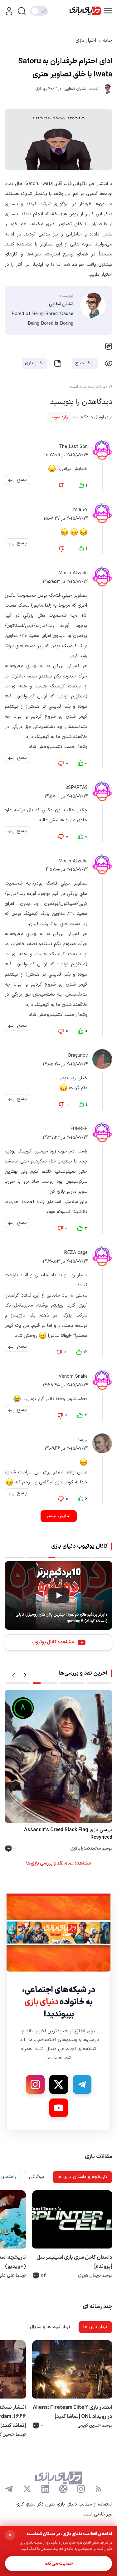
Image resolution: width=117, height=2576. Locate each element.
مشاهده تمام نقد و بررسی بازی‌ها (58, 1863)
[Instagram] (35, 2084)
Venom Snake (73, 1377)
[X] (59, 2084)
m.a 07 (80, 510)
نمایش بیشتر (59, 1516)
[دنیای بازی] (85, 11)
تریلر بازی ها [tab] (95, 2327)
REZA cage (76, 1253)
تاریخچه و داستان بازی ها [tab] (82, 2177)
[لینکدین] (45, 2489)
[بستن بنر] (10, 2535)
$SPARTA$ (77, 788)
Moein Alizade (73, 573)
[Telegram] (82, 2084)
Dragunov (78, 1056)
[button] (22, 480)
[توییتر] (27, 2489)
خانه (108, 41)
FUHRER (79, 1129)
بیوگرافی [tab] (37, 2177)
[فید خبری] (99, 2489)
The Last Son (73, 447)
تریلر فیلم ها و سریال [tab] (50, 2327)
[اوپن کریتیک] (63, 2489)
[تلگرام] (9, 2489)
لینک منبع (85, 363)
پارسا (83, 1440)
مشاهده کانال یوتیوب (53, 1642)
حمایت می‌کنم (59, 2564)
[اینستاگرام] (81, 2489)
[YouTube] (59, 2108)
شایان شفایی (75, 89)
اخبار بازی (86, 41)
